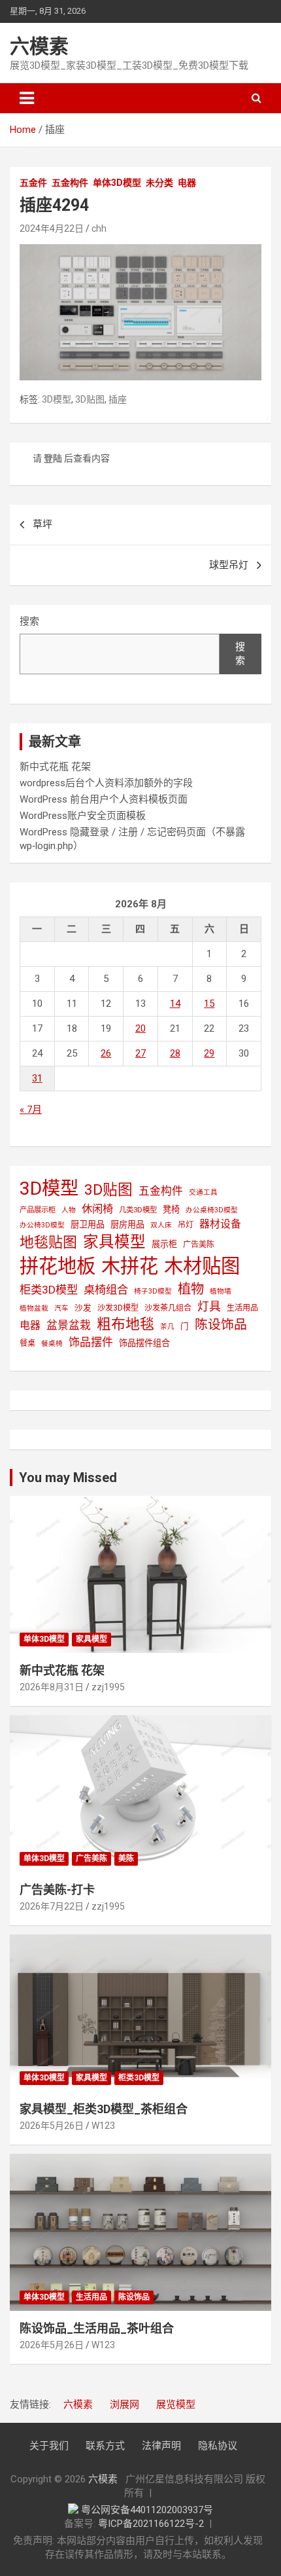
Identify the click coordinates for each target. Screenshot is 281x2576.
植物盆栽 (34, 1308)
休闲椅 (97, 1209)
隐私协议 (218, 2446)
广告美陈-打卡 (57, 1890)
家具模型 (114, 1242)
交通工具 (203, 1192)
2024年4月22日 (52, 228)
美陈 (126, 1859)
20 (140, 1028)
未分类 (159, 183)
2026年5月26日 (52, 2126)
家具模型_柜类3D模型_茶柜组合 (104, 2109)
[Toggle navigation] (27, 98)
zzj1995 (108, 1687)
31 (37, 1078)
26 (106, 1053)
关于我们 (49, 2446)
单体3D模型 (117, 183)
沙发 (83, 1308)
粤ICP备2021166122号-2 (151, 2524)
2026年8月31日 (52, 1687)
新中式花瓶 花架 (55, 767)
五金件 (33, 183)
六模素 (39, 46)
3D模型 (57, 399)
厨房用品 (127, 1225)
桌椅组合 (106, 1290)
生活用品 (242, 1308)
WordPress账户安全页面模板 (83, 816)
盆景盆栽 (69, 1325)
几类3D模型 (138, 1210)
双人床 (161, 1225)
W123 (103, 2126)
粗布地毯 (125, 1324)
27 (140, 1053)
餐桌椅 (52, 1344)
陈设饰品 (221, 1325)
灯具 (209, 1306)
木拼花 (130, 1266)
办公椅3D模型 (42, 1225)
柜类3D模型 (49, 1290)
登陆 (53, 458)
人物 (69, 1210)
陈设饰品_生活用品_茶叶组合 (97, 2328)
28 (175, 1053)
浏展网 (124, 2404)
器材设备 (220, 1224)
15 (209, 1004)
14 (175, 1004)
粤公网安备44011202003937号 (147, 2510)
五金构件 (70, 183)
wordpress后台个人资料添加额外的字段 (106, 783)
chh (99, 228)
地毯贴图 (48, 1242)
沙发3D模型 (118, 1308)
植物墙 (221, 1291)
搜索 (29, 621)
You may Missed (68, 1478)
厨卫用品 (88, 1225)
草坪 (42, 524)
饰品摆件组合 (144, 1343)
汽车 (61, 1308)
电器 (187, 183)
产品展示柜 (38, 1210)
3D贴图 (90, 399)
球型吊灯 (229, 565)
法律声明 (161, 2446)
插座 (118, 399)
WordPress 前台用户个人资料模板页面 (104, 799)
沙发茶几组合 (168, 1308)
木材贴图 (202, 1266)
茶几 (167, 1327)
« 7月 (31, 1110)
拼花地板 (58, 1266)
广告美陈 (199, 1244)
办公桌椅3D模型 (212, 1210)
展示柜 (164, 1244)
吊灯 (186, 1225)
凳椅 (171, 1209)
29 (209, 1053)
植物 (191, 1289)
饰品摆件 (91, 1342)
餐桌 (27, 1343)
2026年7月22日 (52, 1906)
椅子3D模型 (153, 1291)
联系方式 (105, 2446)
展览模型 (176, 2404)
